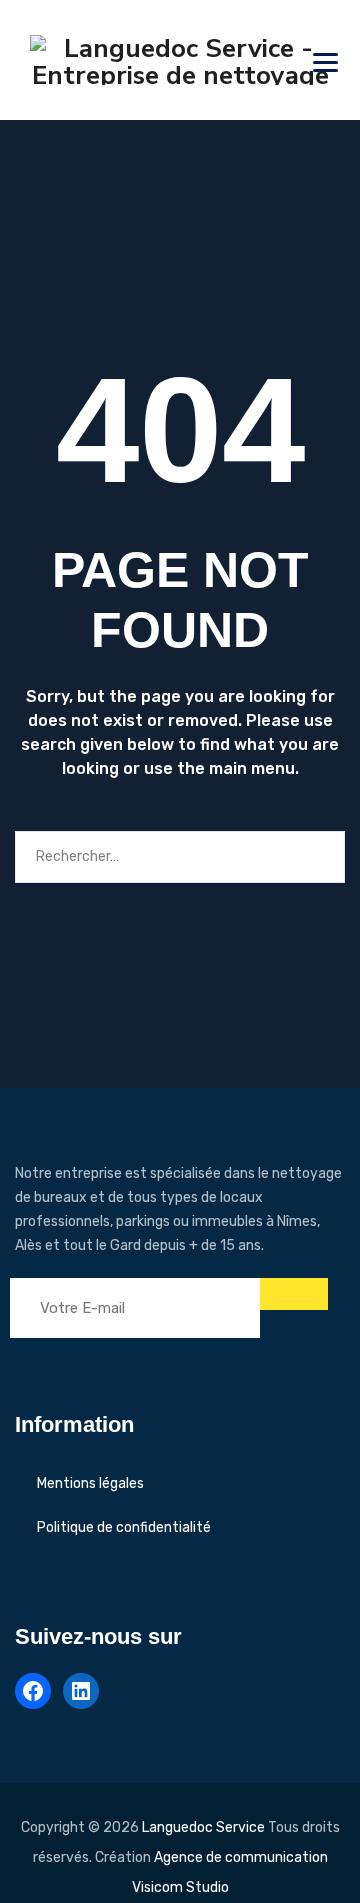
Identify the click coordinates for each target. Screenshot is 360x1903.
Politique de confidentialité (124, 1527)
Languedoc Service (203, 1827)
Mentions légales (90, 1483)
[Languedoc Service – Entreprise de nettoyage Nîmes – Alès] (180, 60)
